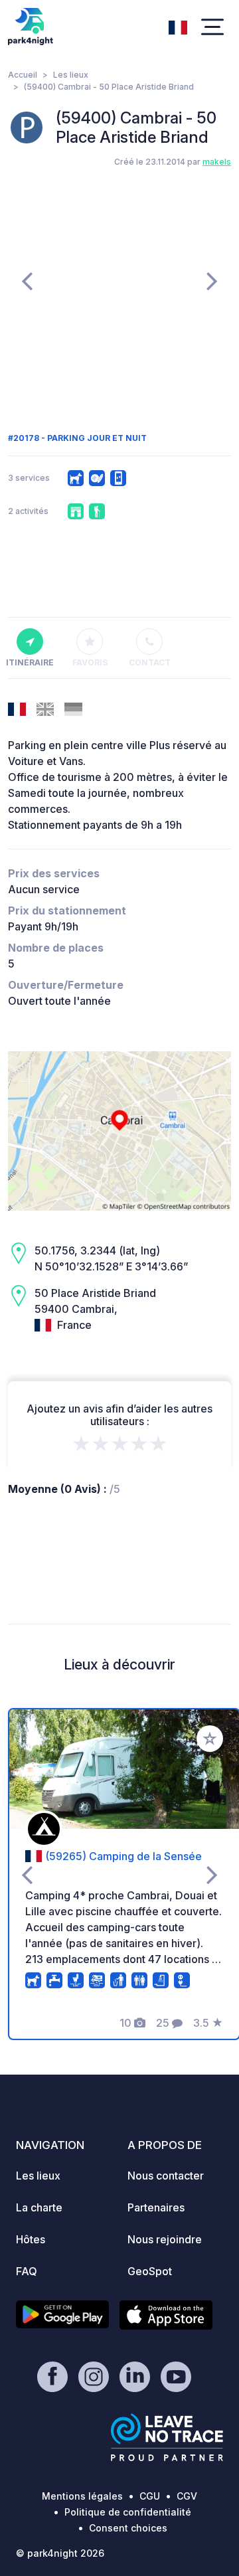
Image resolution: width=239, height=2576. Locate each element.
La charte (39, 2207)
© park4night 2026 (60, 2553)
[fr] (178, 26)
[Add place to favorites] (210, 1739)
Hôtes (31, 2239)
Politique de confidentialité (128, 2512)
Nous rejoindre (165, 2239)
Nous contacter (166, 2176)
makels (217, 162)
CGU (150, 2496)
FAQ (27, 2271)
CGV (187, 2496)
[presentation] (27, 280)
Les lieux (71, 75)
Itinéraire (30, 662)
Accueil (23, 75)
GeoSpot (150, 2271)
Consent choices (128, 2528)
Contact (150, 662)
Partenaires (156, 2207)
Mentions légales (82, 2496)
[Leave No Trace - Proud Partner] (167, 2437)
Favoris (90, 662)
